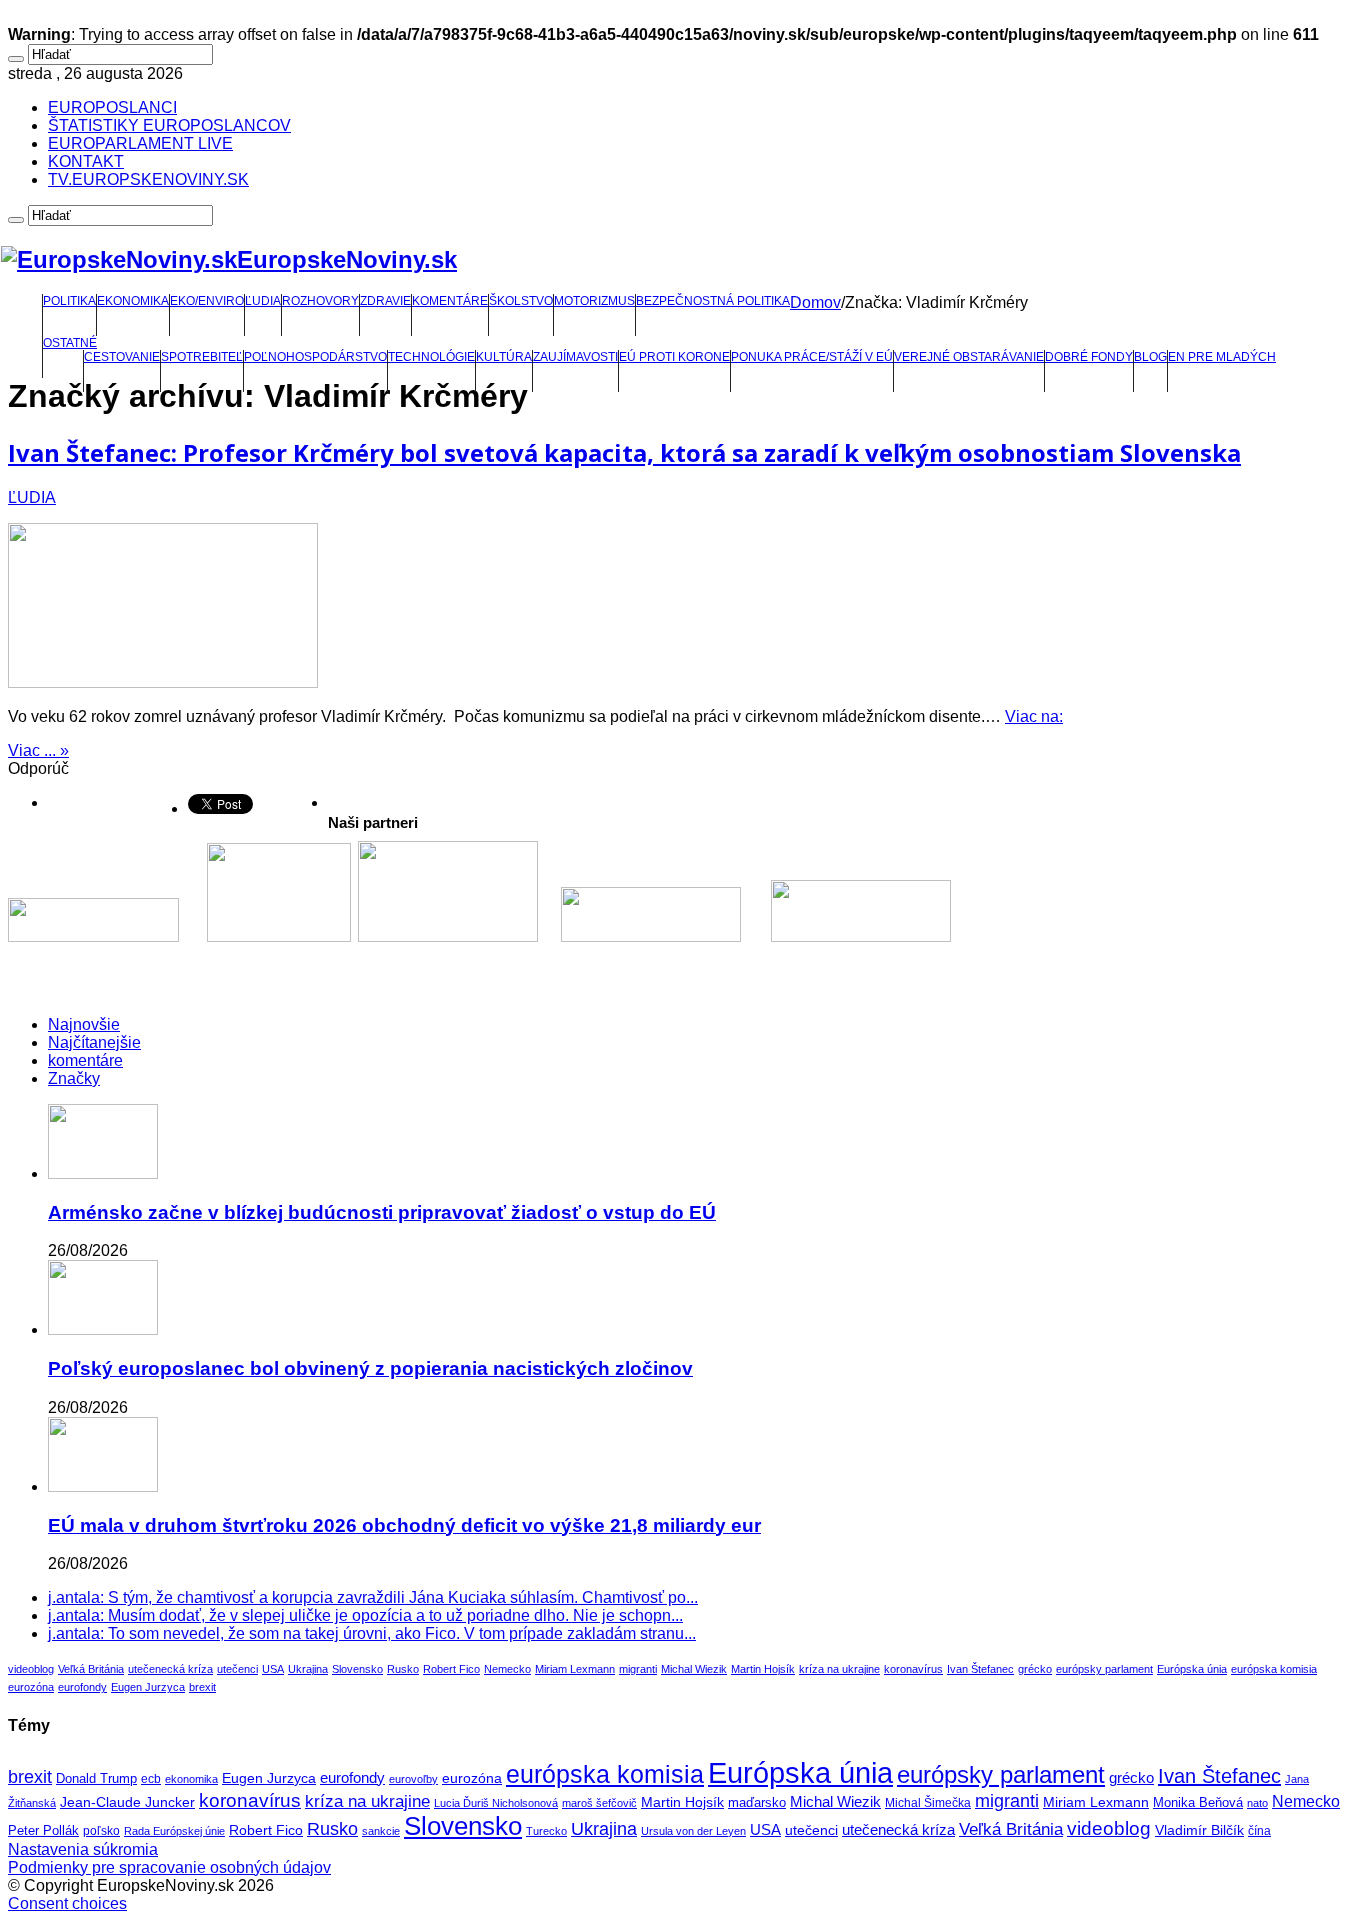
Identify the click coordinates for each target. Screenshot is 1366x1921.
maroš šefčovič (599, 1803)
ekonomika (191, 1779)
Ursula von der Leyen (693, 1831)
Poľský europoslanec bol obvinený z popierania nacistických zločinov (370, 1368)
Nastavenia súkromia (83, 1849)
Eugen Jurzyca (148, 1687)
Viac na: (1034, 716)
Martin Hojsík (763, 1669)
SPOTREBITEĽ (202, 357)
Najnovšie (84, 1024)
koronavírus (913, 1669)
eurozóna (31, 1687)
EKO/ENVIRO (207, 301)
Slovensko (357, 1669)
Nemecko (507, 1669)
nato (1257, 1803)
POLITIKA (69, 301)
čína (1259, 1831)
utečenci (237, 1669)
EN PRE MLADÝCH (1222, 357)
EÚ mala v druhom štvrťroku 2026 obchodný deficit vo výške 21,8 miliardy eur (404, 1525)
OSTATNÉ (70, 343)
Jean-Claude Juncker (127, 1802)
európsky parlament (1104, 1669)
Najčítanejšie (94, 1042)
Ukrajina (308, 1669)
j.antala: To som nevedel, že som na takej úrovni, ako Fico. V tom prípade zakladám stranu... (372, 1633)
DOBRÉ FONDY (1089, 357)
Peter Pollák (43, 1831)
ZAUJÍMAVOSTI (575, 357)
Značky (74, 1078)
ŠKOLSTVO (521, 301)
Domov (815, 302)
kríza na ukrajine (839, 1669)
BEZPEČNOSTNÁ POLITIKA (713, 301)
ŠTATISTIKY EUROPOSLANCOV (169, 125)
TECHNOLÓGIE (431, 357)
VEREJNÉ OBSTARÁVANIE (969, 357)
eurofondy (82, 1687)
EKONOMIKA (133, 301)
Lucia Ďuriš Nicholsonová (496, 1803)
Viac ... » (38, 750)
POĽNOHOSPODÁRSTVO (315, 357)
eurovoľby (413, 1779)
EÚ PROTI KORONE (674, 357)
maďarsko (757, 1802)
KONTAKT (86, 161)
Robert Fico (451, 1669)
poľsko (101, 1831)
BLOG (1150, 357)
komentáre (85, 1060)
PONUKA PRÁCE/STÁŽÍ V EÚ (812, 357)
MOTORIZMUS (594, 301)
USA (273, 1669)
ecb (151, 1779)
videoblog (31, 1669)
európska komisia (1274, 1669)
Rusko (403, 1669)
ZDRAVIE (385, 301)
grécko (1035, 1669)
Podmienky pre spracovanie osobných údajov (169, 1867)
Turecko (546, 1831)
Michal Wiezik (694, 1669)
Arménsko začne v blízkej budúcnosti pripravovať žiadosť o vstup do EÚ (382, 1212)
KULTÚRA (504, 357)
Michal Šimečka (928, 1803)
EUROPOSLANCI (112, 107)
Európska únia (1192, 1669)
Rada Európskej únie (174, 1831)
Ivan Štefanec (980, 1669)
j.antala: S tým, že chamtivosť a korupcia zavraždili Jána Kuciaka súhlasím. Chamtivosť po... (373, 1597)
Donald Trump (96, 1779)
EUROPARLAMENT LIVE (140, 143)
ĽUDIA (263, 301)
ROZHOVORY (320, 301)
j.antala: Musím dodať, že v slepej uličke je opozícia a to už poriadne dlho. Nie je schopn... (365, 1615)
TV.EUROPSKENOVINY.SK (148, 179)
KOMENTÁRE (450, 301)
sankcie (381, 1831)
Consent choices (67, 1903)
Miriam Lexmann (575, 1669)
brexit (202, 1687)
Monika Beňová (1198, 1802)
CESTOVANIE (122, 357)
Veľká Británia (91, 1669)
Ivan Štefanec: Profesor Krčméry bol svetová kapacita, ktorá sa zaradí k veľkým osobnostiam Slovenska (624, 452)
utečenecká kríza (170, 1669)
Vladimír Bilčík (1199, 1830)
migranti (638, 1669)
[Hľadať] (16, 59)
